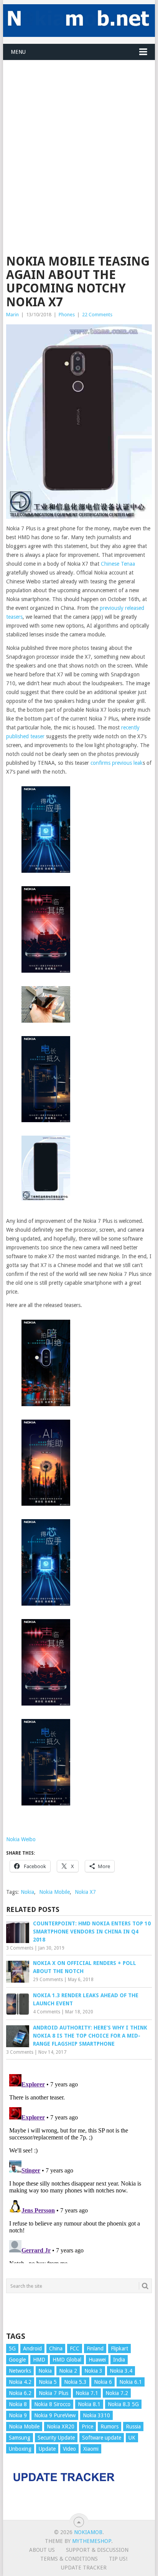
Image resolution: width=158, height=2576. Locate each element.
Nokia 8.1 (89, 2404)
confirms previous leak (117, 763)
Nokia (27, 1892)
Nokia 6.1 (131, 2382)
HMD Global (67, 2360)
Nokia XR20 (61, 2427)
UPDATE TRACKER (84, 2568)
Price (87, 2427)
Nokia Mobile (54, 1892)
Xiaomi (91, 2449)
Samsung (20, 2438)
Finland (95, 2348)
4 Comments (47, 2012)
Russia (133, 2427)
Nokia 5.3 (75, 2382)
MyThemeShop (92, 2541)
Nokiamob (88, 2532)
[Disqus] (79, 2167)
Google (17, 2360)
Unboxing (20, 2449)
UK (132, 2438)
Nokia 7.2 (117, 2393)
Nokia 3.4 (121, 2371)
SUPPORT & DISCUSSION (97, 2550)
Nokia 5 (48, 2382)
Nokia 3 (93, 2371)
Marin (12, 315)
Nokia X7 (85, 1892)
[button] (46, 831)
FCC (75, 2348)
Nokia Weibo (21, 1839)
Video (69, 2449)
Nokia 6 (103, 2382)
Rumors (109, 2427)
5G (12, 2348)
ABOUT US (42, 2550)
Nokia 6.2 (20, 2393)
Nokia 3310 (96, 2415)
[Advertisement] (79, 140)
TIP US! (118, 2559)
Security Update (56, 2438)
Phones (67, 315)
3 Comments (20, 1948)
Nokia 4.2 (20, 2382)
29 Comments (48, 1980)
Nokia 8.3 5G (123, 2404)
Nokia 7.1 (87, 2393)
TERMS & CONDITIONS (69, 2559)
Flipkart (119, 2348)
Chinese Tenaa (118, 564)
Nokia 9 (18, 2415)
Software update (102, 2438)
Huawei (97, 2360)
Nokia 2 (68, 2371)
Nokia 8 (18, 2404)
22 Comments (97, 315)
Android (32, 2348)
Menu (18, 52)
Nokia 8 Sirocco (52, 2404)
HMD (39, 2360)
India (119, 2360)
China (56, 2348)
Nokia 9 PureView (55, 2415)
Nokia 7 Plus (53, 2393)
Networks (20, 2371)
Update (47, 2449)
